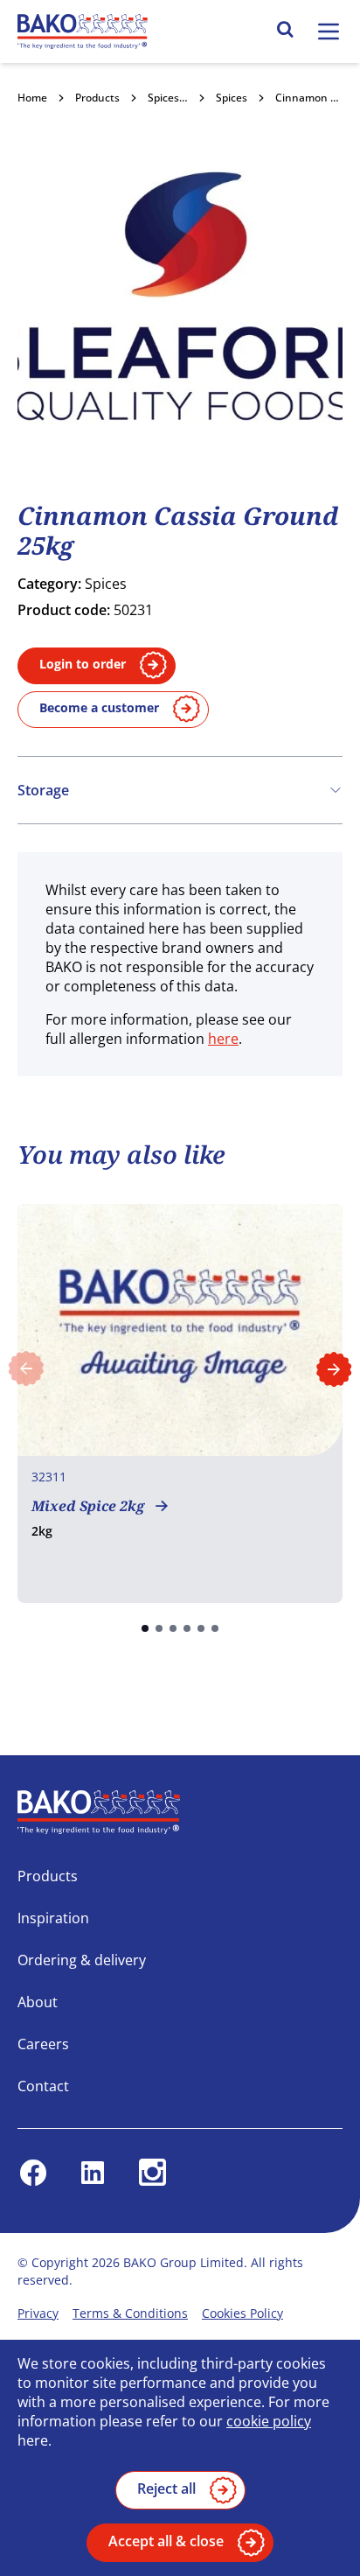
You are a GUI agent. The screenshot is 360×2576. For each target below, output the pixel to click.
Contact (43, 2086)
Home (32, 98)
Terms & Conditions (130, 2313)
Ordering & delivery (82, 1960)
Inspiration (53, 1918)
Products (97, 98)
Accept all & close (166, 2541)
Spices (232, 98)
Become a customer (99, 707)
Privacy (38, 2313)
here (223, 1039)
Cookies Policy (242, 2313)
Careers (43, 2044)
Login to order (83, 664)
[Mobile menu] (329, 31)
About (38, 2002)
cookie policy (269, 2421)
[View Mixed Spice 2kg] (180, 1403)
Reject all (166, 2488)
